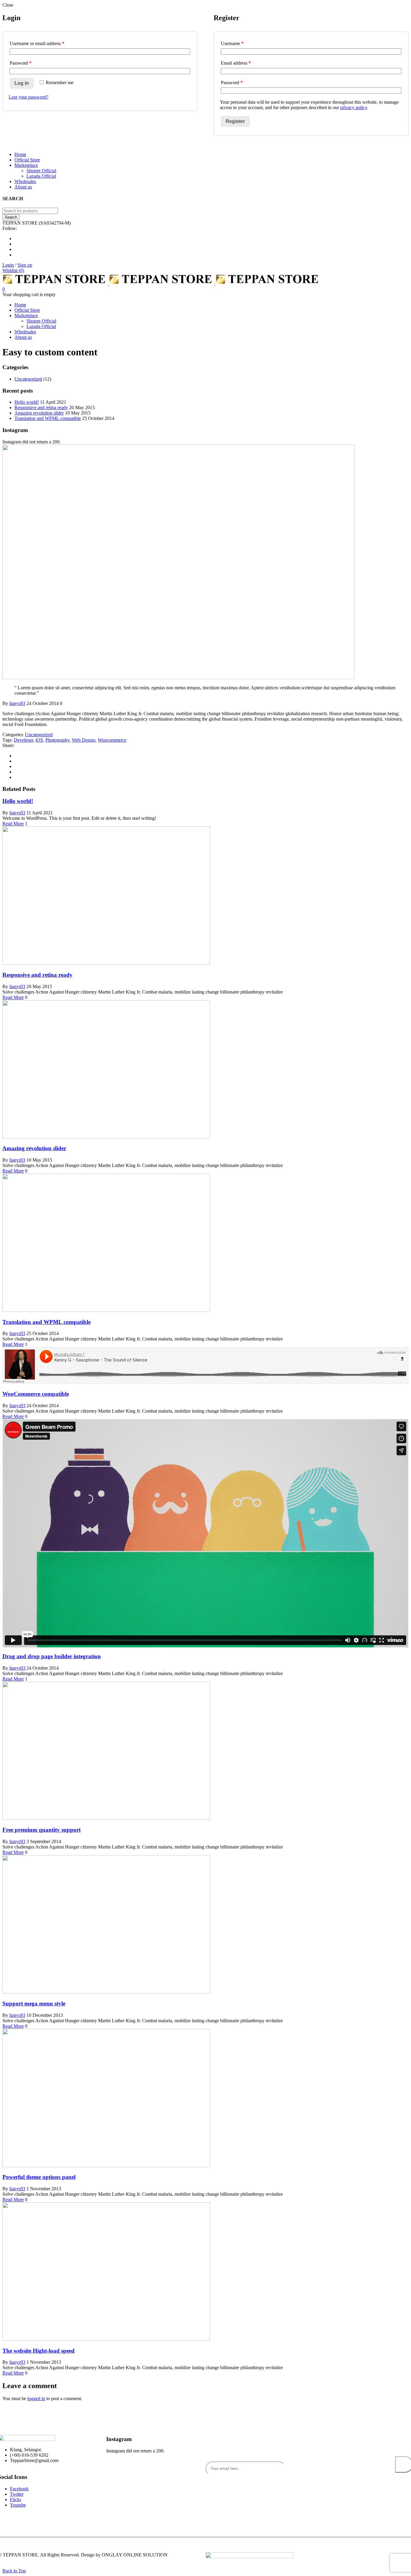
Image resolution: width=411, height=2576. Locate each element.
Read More (13, 824)
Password (21, 63)
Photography (57, 740)
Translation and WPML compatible (48, 418)
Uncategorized (28, 379)
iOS (39, 740)
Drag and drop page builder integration (52, 1656)
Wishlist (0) (13, 270)
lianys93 (17, 703)
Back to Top (14, 2571)
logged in (36, 2398)
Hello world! (27, 402)
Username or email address (37, 43)
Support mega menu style (34, 2003)
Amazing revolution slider (39, 413)
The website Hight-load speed (39, 2351)
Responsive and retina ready (41, 407)
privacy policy (354, 107)
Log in (22, 83)
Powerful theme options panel (39, 2177)
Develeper (23, 740)
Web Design (84, 740)
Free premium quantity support (42, 1830)
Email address (236, 63)
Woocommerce (112, 740)
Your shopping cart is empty (29, 294)
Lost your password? (29, 97)
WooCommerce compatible (36, 1394)
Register (235, 121)
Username (232, 43)
